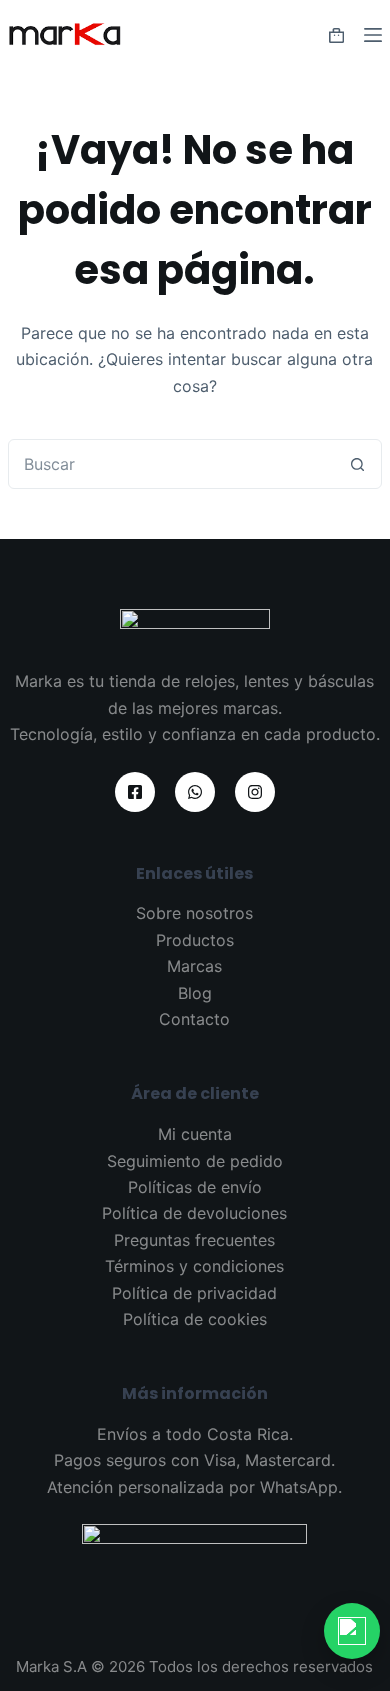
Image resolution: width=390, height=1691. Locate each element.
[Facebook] (135, 792)
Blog (195, 993)
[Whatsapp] (195, 792)
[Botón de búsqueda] (357, 464)
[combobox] (171, 464)
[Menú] (373, 35)
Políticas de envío (195, 1187)
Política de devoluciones (194, 1213)
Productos (195, 940)
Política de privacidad (194, 1293)
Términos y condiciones (194, 1266)
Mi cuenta (195, 1134)
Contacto (194, 1019)
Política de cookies (195, 1319)
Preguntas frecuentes (194, 1240)
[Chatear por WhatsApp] (352, 1631)
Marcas (194, 966)
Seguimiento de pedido (195, 1161)
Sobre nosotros (194, 913)
